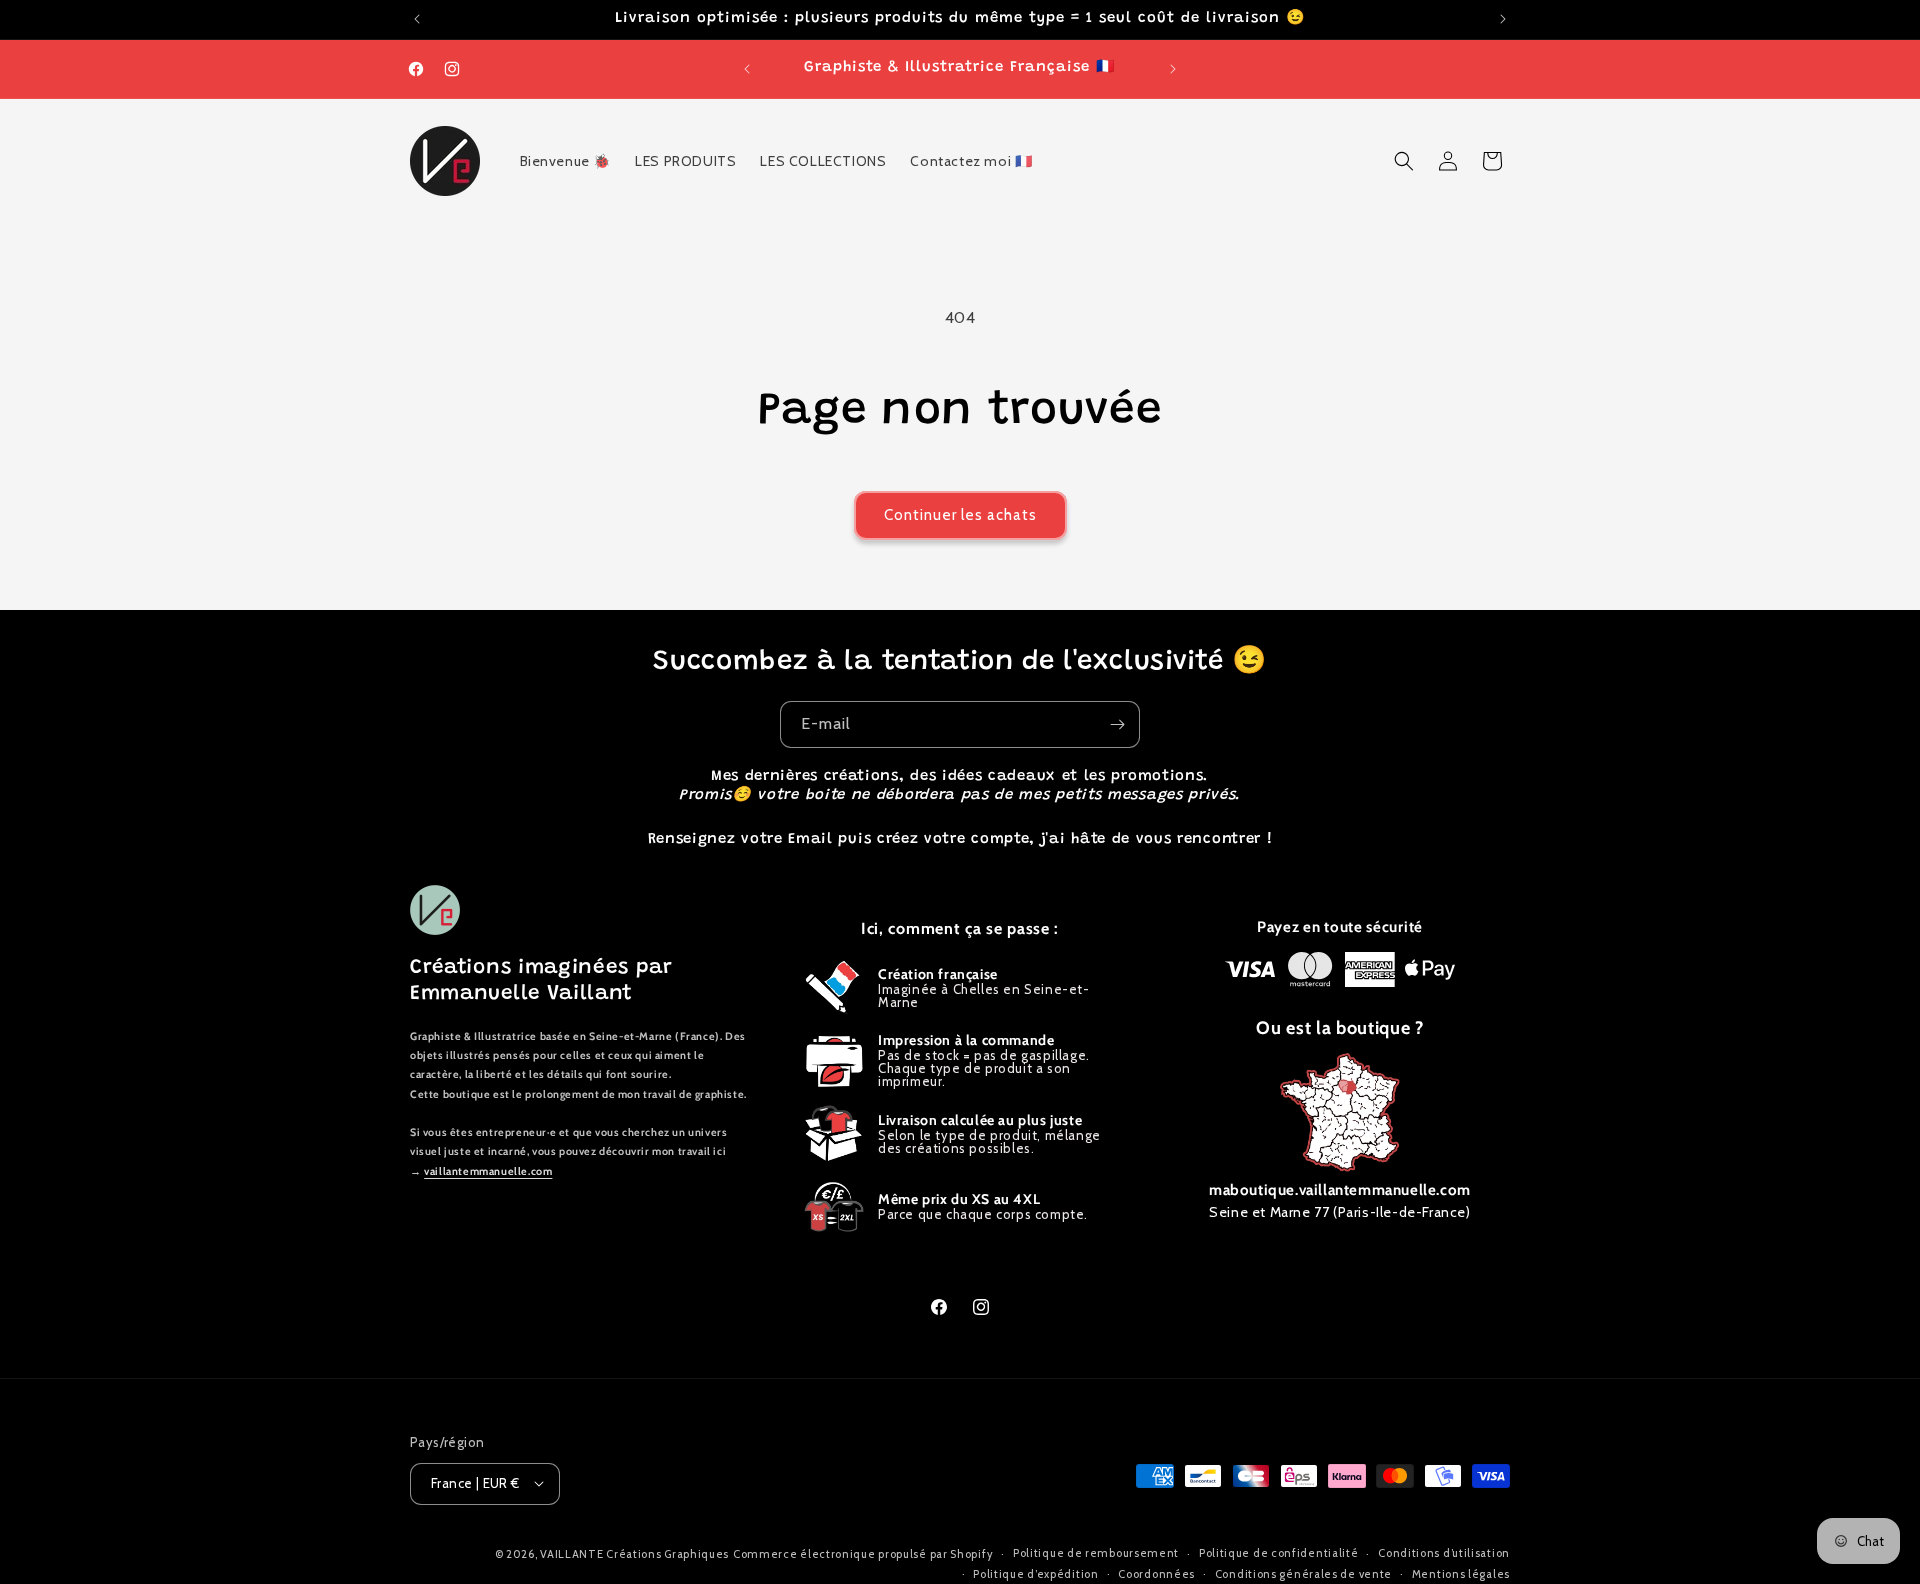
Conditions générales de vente (1303, 1573)
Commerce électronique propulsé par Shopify (863, 1553)
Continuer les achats (960, 515)
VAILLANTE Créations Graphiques (634, 1553)
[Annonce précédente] (417, 19)
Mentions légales (1461, 1573)
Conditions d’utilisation (1444, 1553)
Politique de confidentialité (1279, 1553)
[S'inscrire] (1117, 724)
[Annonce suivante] (1503, 19)
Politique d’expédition (1035, 1573)
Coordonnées (1156, 1573)
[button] (1404, 161)
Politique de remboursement (1096, 1553)
